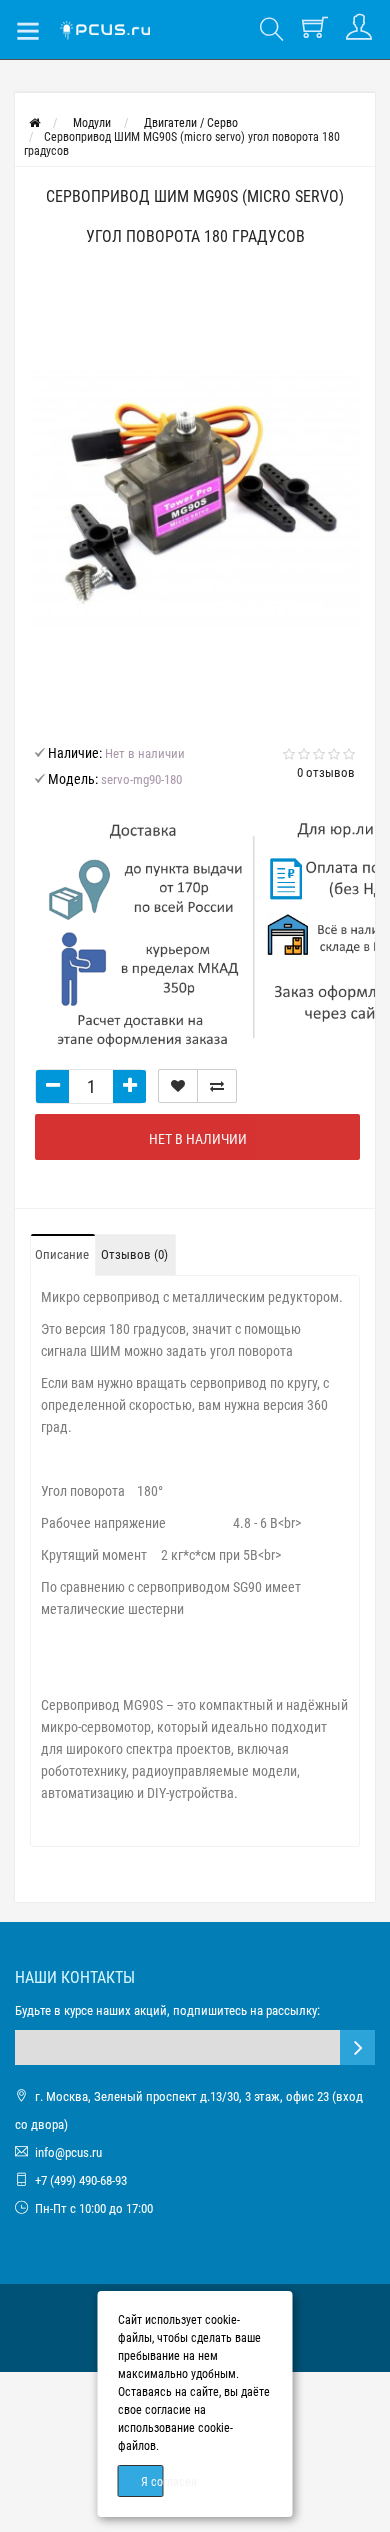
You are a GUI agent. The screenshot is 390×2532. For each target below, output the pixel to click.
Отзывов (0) (134, 1254)
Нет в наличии (198, 1139)
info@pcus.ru (68, 2152)
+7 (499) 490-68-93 (81, 2180)
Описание (62, 1254)
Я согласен (152, 2482)
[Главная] (34, 123)
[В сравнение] (217, 1086)
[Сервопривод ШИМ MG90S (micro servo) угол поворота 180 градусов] (195, 498)
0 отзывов (326, 772)
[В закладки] (178, 1086)
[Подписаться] (357, 2047)
